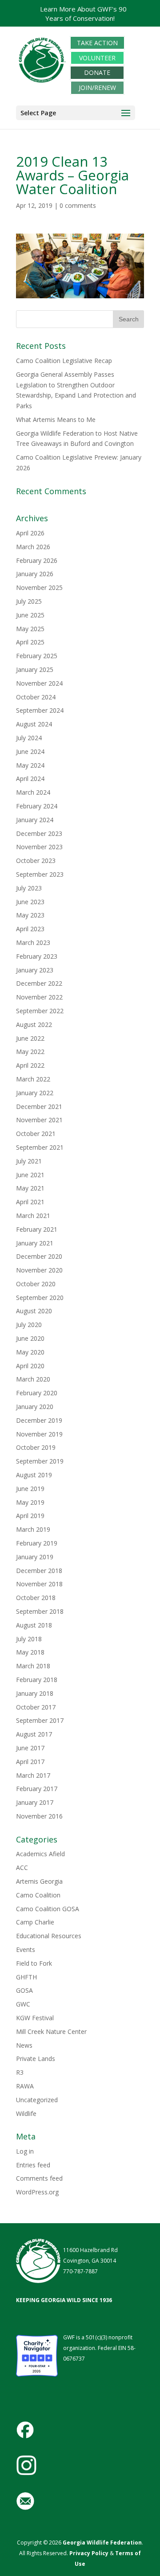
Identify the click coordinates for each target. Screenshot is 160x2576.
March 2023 (33, 943)
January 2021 (35, 1243)
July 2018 (29, 1639)
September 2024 (40, 710)
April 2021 (30, 1202)
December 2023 (39, 833)
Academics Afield (40, 1854)
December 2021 (39, 1107)
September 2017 (40, 1720)
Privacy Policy (88, 2553)
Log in (25, 2151)
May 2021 (30, 1188)
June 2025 (30, 615)
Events (26, 1950)
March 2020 (33, 1379)
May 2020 (30, 1352)
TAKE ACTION (97, 43)
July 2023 (29, 888)
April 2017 (30, 1762)
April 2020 (30, 1366)
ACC (22, 1868)
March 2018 (33, 1666)
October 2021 (36, 1134)
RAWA (25, 2086)
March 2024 (33, 792)
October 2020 (36, 1284)
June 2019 (30, 1489)
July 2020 (29, 1325)
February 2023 (37, 956)
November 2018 (39, 1584)
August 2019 (34, 1475)
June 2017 (30, 1748)
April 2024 (30, 779)
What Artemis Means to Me (56, 420)
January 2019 (35, 1557)
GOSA (24, 1990)
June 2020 (30, 1338)
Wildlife (26, 2113)
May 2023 (30, 915)
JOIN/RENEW (97, 88)
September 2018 (40, 1611)
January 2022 (35, 1093)
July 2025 (29, 601)
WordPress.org (37, 2192)
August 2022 (34, 1025)
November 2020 (39, 1270)
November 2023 (39, 847)
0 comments (78, 205)
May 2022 (30, 1052)
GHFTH (26, 1977)
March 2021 (33, 1216)
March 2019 (33, 1529)
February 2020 (37, 1393)
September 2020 (40, 1298)
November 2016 (39, 1816)
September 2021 (40, 1147)
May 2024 (30, 765)
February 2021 (37, 1229)
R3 (20, 2072)
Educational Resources (49, 1936)
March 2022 (33, 1079)
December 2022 (39, 983)
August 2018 (34, 1625)
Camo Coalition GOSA (48, 1909)
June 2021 (30, 1175)
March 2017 (33, 1775)
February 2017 (37, 1789)
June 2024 (30, 751)
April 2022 (30, 1065)
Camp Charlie (35, 1922)
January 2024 (35, 820)
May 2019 (30, 1502)
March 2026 (33, 547)
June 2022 (30, 1038)
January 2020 (35, 1407)
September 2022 (40, 1011)
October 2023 (36, 861)
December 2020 (39, 1256)
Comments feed (39, 2178)
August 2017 (34, 1734)
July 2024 (29, 738)
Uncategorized (37, 2100)
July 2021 (29, 1161)
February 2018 (37, 1680)
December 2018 (39, 1571)
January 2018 (35, 1693)
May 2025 (30, 629)
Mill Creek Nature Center (51, 2032)
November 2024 (39, 683)
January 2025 (35, 669)
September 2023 (40, 874)
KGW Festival (35, 2018)
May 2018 (30, 1652)
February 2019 (37, 1543)
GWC (23, 2004)
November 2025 (39, 587)
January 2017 (35, 1802)
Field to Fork (34, 1963)
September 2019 (40, 1461)
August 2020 (34, 1311)
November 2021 (39, 1120)
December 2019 (39, 1420)
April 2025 (30, 642)
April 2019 (30, 1516)
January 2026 (35, 574)
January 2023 (35, 970)
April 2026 (30, 533)
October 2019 (36, 1447)
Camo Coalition (38, 1895)
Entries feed (33, 2165)
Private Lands (36, 2059)
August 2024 (34, 724)
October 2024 (36, 697)
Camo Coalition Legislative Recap (64, 361)
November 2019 (39, 1434)
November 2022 (39, 997)
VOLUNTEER (97, 58)
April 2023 (30, 929)
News (24, 2045)
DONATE (97, 73)
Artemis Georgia (39, 1881)
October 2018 (36, 1598)
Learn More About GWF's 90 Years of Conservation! (83, 14)
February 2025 (37, 656)
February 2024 (37, 806)
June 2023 (30, 902)
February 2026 (37, 560)
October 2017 (36, 1707)
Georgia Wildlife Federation (102, 2543)
